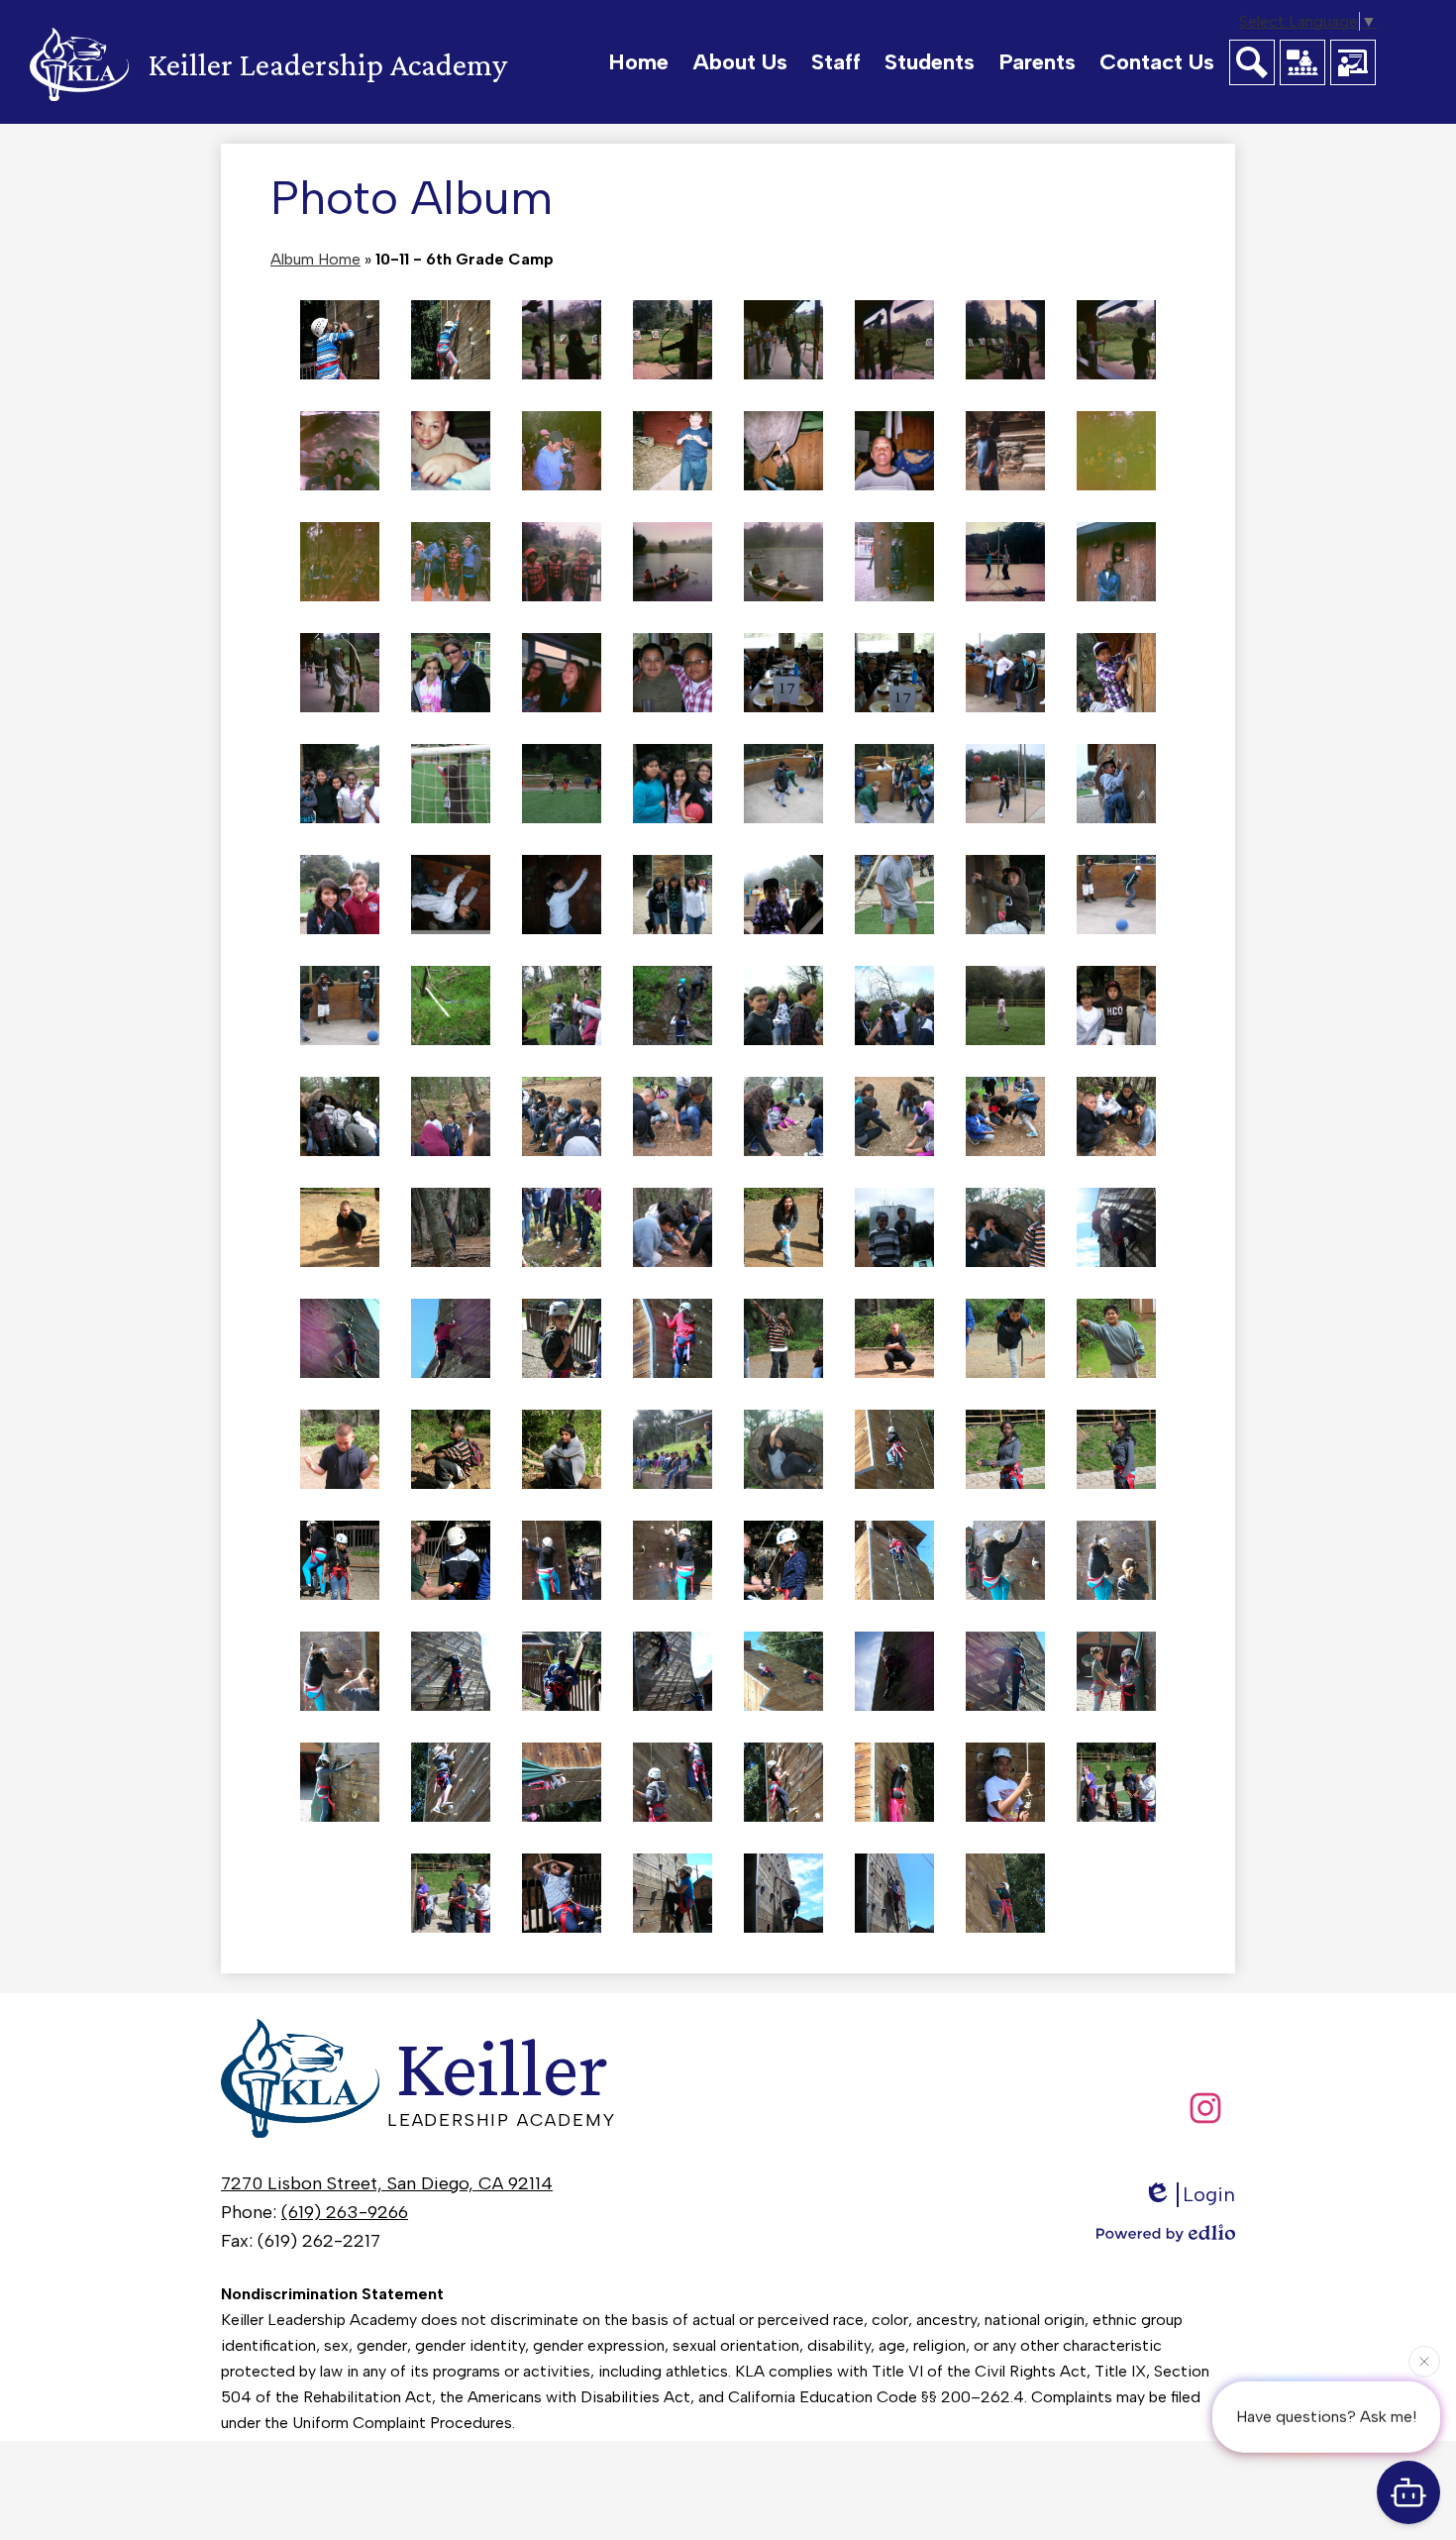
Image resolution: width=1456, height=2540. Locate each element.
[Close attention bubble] (1424, 2355)
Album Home (315, 259)
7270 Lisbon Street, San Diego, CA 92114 (387, 2183)
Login (1209, 2194)
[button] (740, 62)
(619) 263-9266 (345, 2212)
